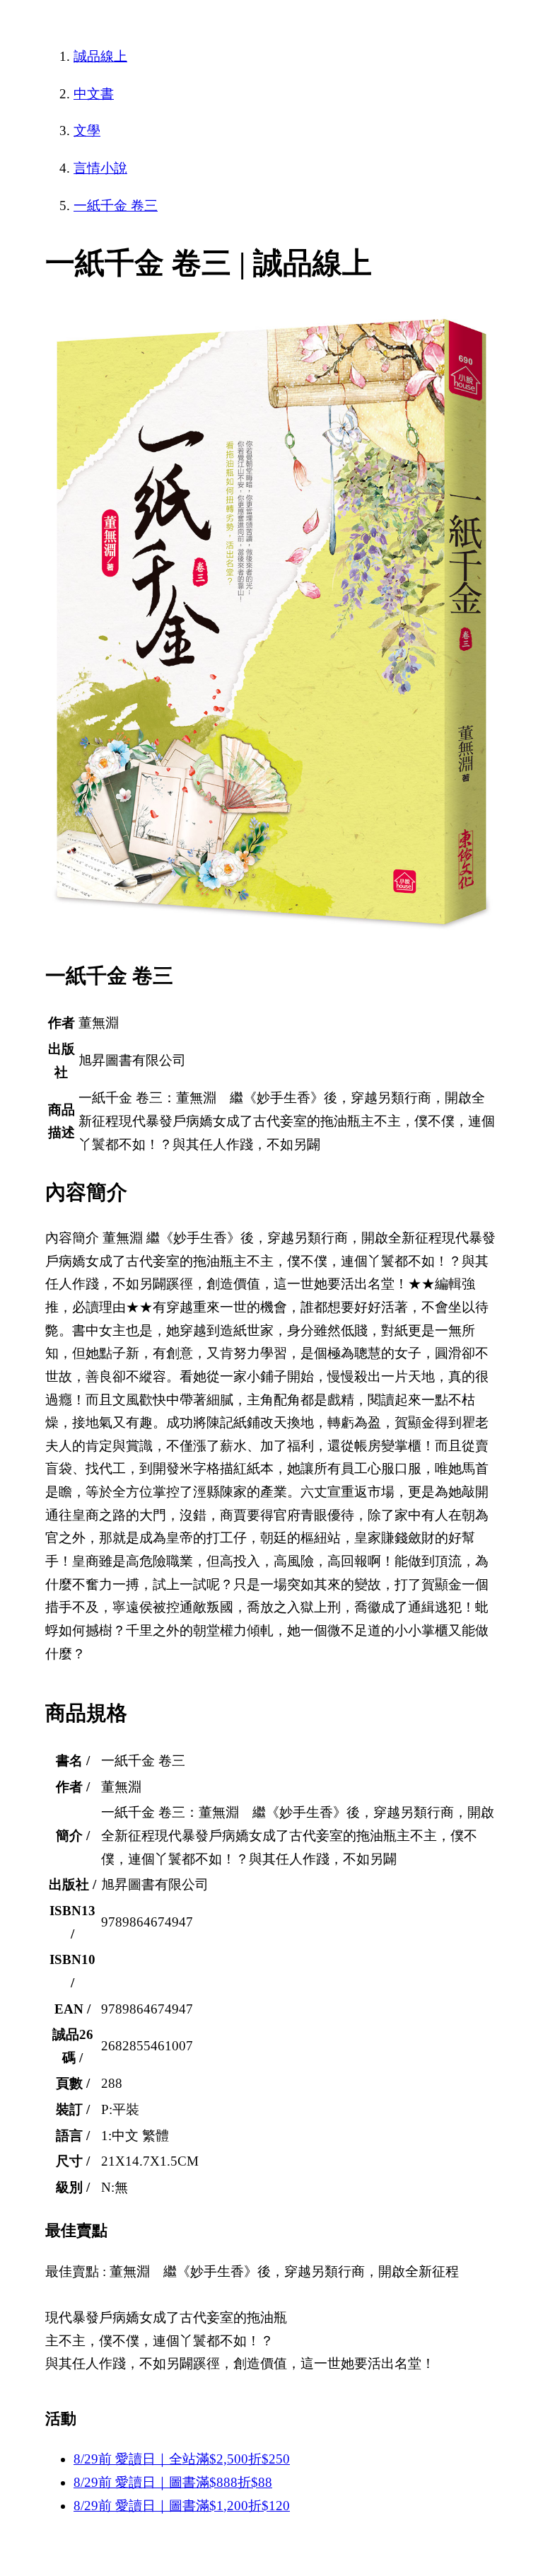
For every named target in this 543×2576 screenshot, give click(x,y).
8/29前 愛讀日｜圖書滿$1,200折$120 (182, 2506)
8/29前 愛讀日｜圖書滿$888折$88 (173, 2482)
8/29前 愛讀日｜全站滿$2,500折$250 (182, 2459)
